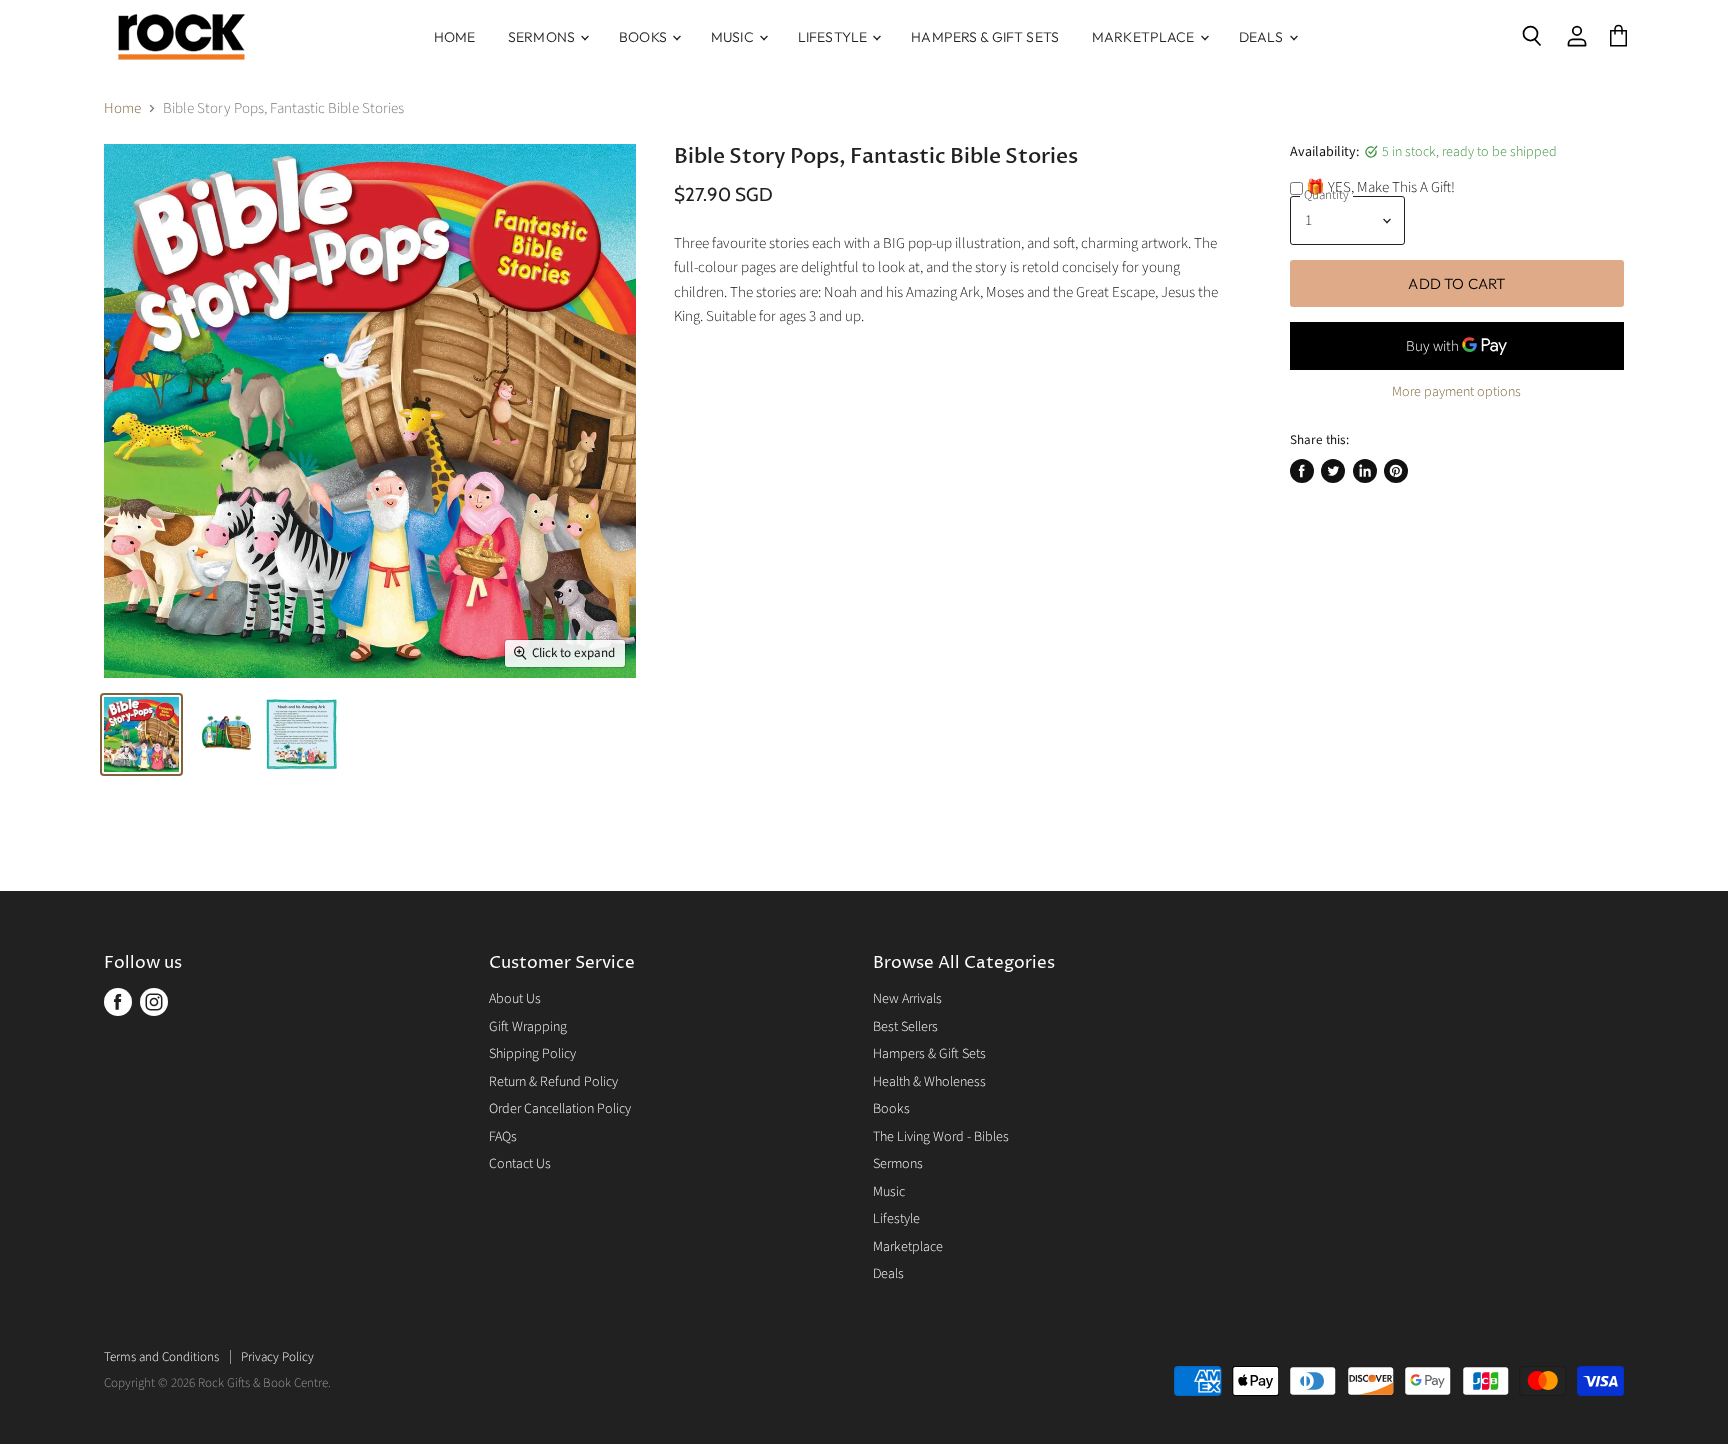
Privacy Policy (277, 1357)
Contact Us (520, 1164)
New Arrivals (907, 999)
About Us (515, 999)
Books (644, 37)
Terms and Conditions (161, 1357)
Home (455, 37)
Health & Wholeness (929, 1082)
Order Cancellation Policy (560, 1109)
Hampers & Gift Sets (985, 37)
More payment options (1456, 392)
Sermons (543, 37)
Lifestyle (834, 37)
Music (734, 37)
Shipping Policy (532, 1054)
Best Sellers (905, 1027)
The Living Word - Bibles (941, 1137)
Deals (1263, 37)
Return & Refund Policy (553, 1082)
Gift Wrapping (528, 1027)
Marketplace (1145, 37)
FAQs (503, 1137)
